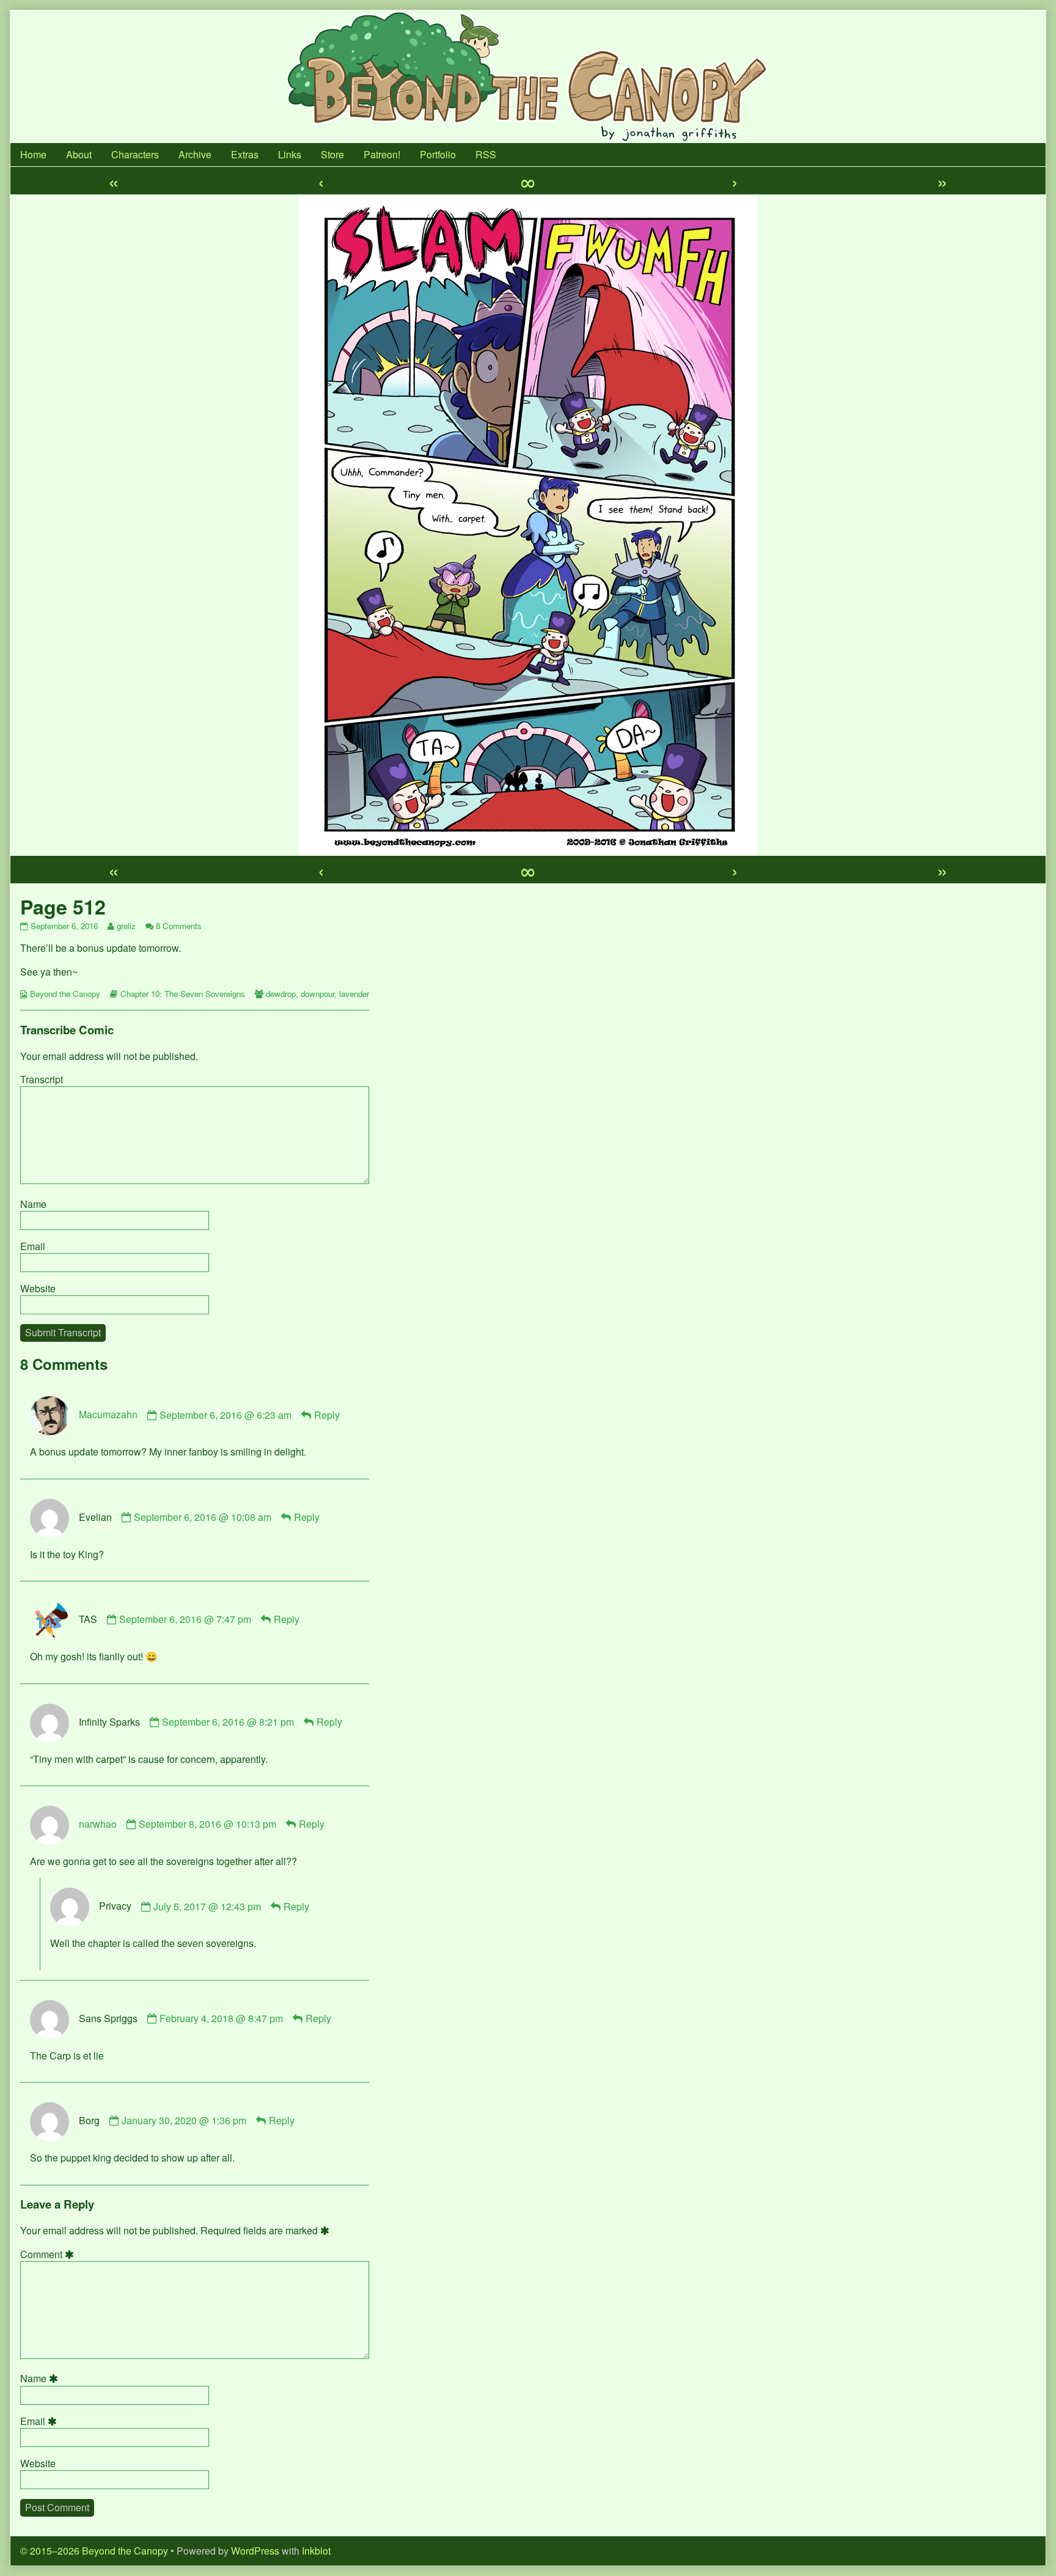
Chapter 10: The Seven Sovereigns (183, 994)
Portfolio (438, 154)
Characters (135, 154)
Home (33, 154)
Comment (49, 2254)
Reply (327, 1415)
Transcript (42, 1079)
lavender (354, 994)
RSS (486, 154)
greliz (126, 926)
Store (332, 154)
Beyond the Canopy (65, 994)
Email (33, 1246)
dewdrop (281, 994)
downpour (317, 994)
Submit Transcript (63, 1332)
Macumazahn (108, 1415)
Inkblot (316, 2551)
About (79, 154)
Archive (195, 154)
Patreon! (382, 154)
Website (38, 1288)
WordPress (255, 2551)
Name (33, 1204)
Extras (245, 154)
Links (290, 154)
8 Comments (179, 926)
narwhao (98, 1824)
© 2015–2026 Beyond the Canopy (94, 2551)
